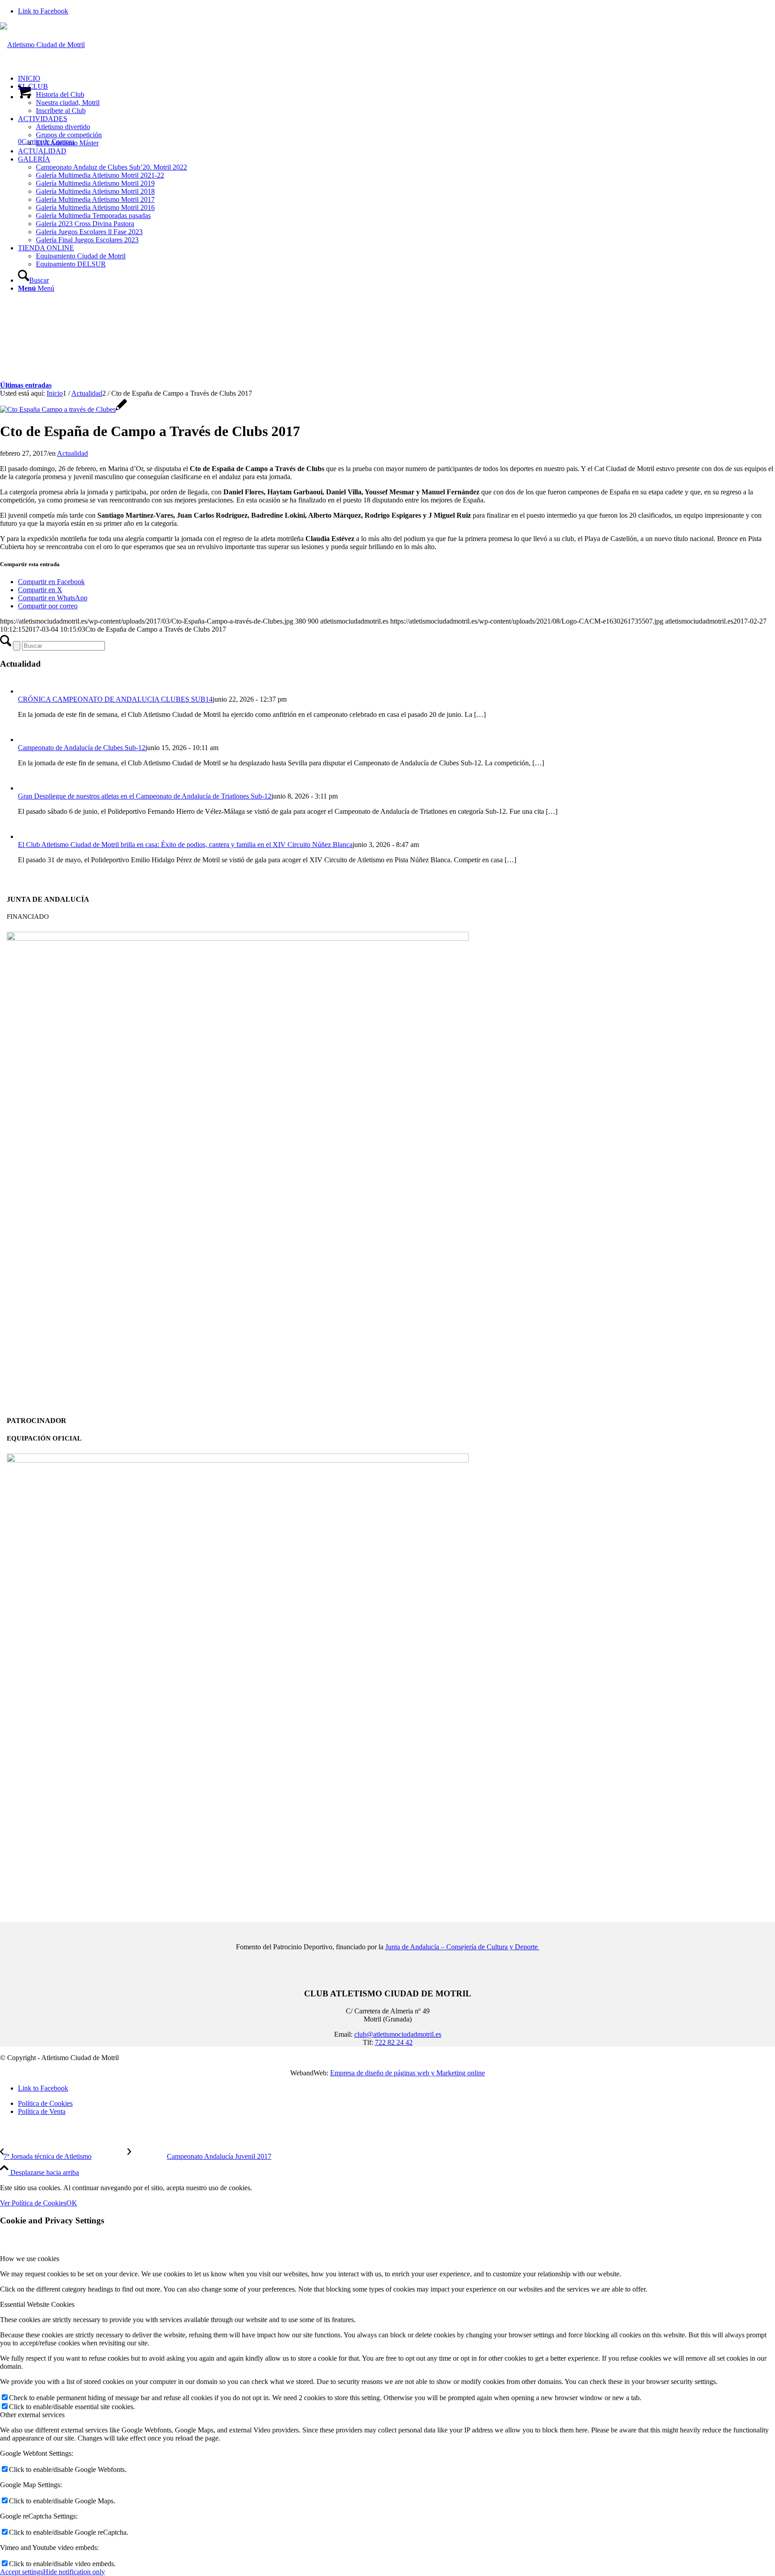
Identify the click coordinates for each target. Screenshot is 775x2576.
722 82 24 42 (394, 2042)
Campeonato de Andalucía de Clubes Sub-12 (82, 748)
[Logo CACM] (42, 45)
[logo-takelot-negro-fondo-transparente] (238, 1460)
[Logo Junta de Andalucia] (238, 938)
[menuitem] (396, 79)
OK (72, 2203)
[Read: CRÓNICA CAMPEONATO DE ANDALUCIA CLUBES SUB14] (26, 691)
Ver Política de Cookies (33, 2203)
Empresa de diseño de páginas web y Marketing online (407, 2073)
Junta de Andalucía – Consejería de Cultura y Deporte (462, 1947)
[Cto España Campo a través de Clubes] (63, 409)
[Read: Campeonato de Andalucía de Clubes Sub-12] (26, 740)
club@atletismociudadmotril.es (398, 2034)
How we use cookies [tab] (30, 2259)
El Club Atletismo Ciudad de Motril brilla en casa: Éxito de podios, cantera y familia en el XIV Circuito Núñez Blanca (185, 845)
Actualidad (72, 453)
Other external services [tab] (32, 2415)
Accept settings (22, 2572)
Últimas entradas (26, 385)
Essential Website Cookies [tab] (37, 2304)
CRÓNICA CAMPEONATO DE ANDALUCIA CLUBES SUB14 (115, 699)
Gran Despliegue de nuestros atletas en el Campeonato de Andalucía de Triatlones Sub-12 (145, 796)
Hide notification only (74, 2572)
